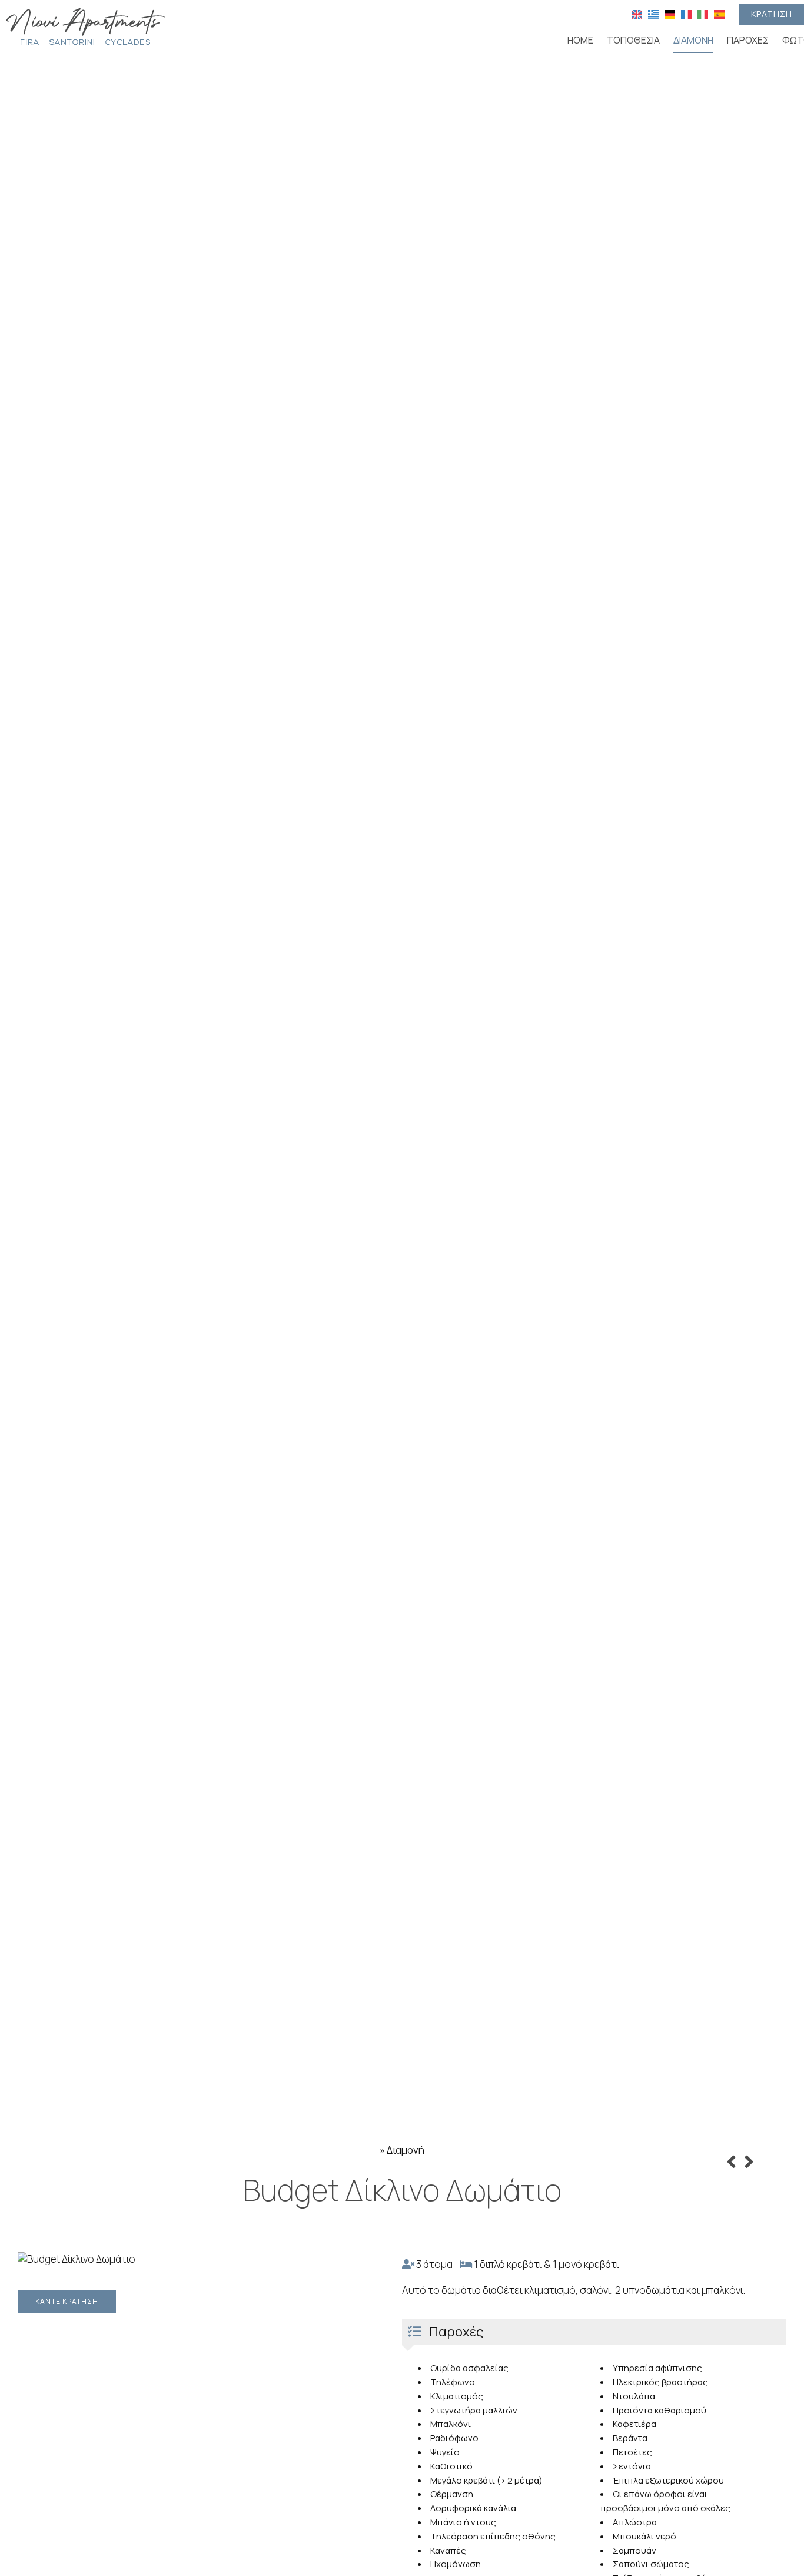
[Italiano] (703, 14)
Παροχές (748, 40)
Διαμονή (693, 40)
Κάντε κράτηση (67, 2301)
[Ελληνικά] (653, 14)
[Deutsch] (670, 14)
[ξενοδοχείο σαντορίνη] (85, 26)
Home (580, 40)
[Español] (719, 14)
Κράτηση (772, 14)
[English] (637, 14)
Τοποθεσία (633, 40)
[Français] (686, 14)
